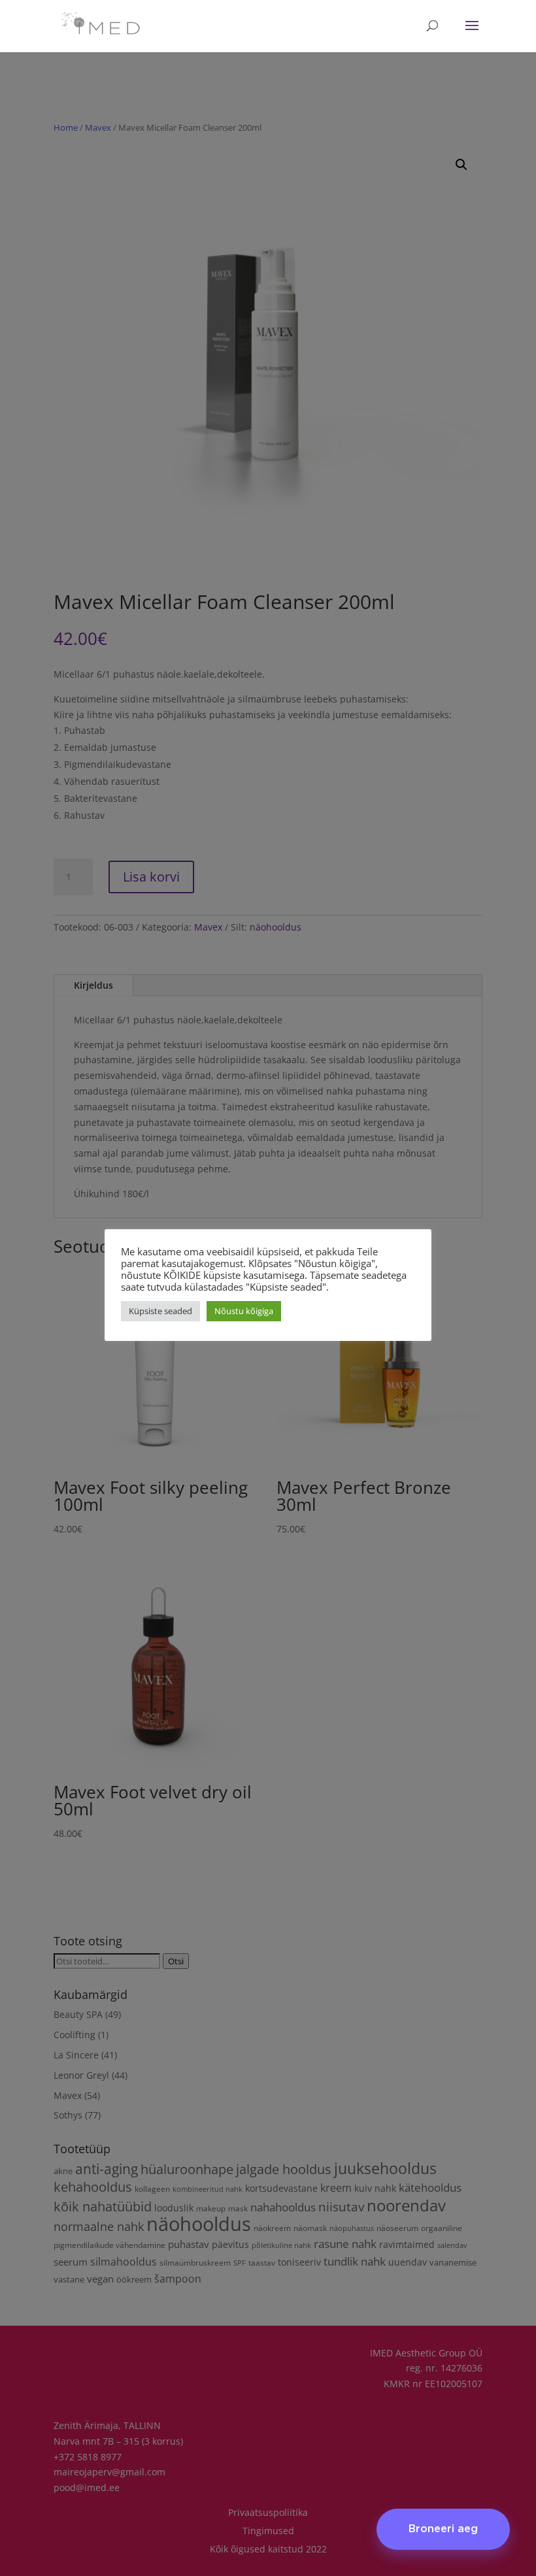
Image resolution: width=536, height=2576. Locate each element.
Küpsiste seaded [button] (160, 1311)
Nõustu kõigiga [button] (244, 1311)
